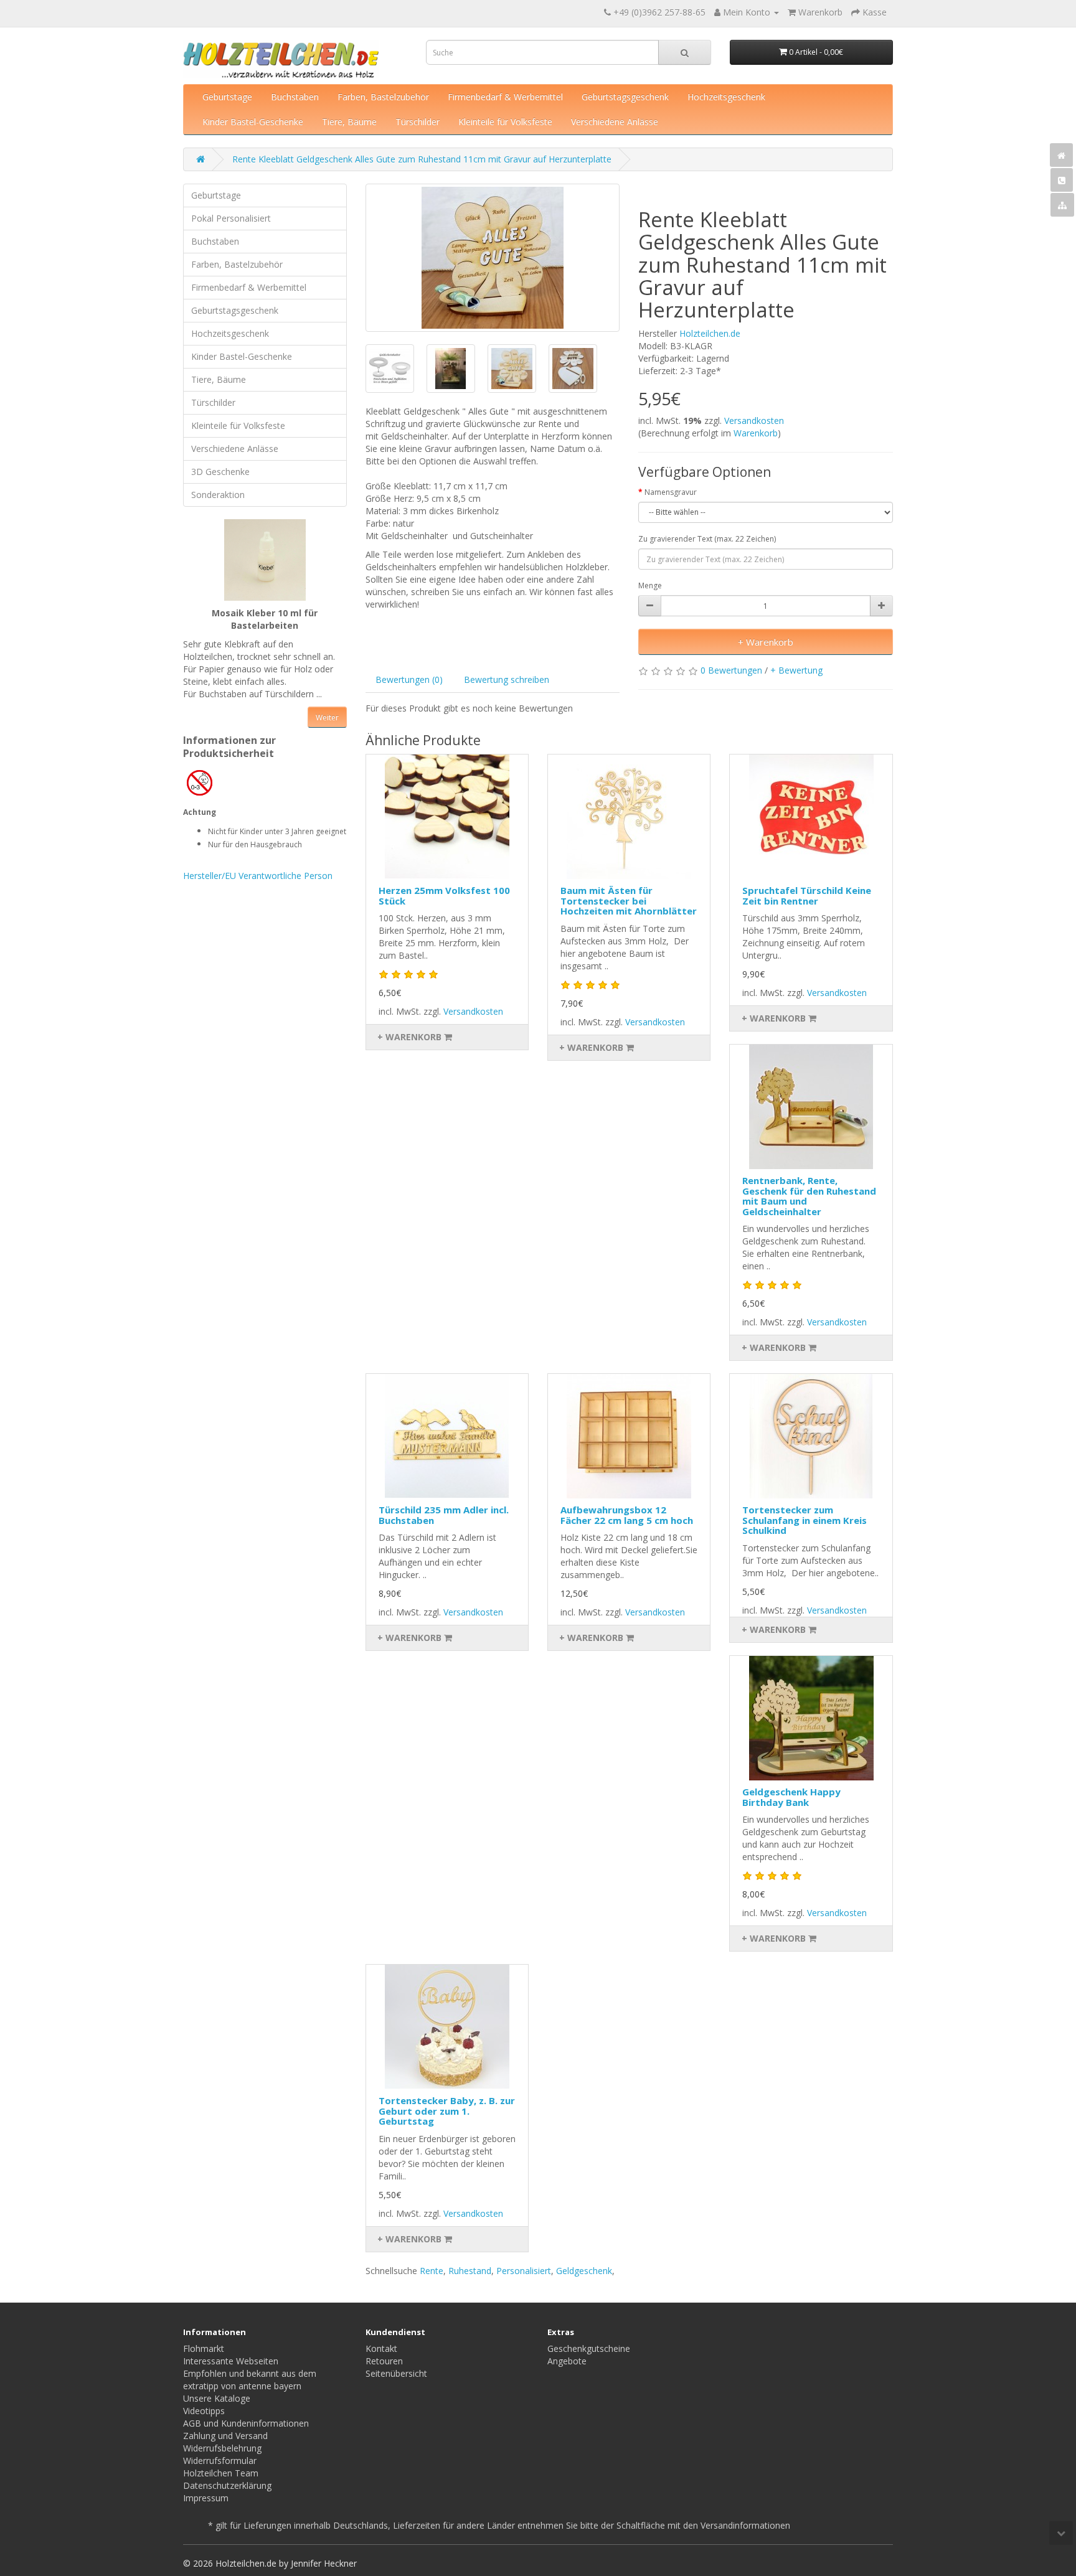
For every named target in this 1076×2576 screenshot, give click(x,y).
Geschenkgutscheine (589, 2348)
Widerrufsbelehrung (222, 2448)
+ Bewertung (796, 670)
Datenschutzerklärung (227, 2485)
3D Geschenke (220, 472)
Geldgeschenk (584, 2271)
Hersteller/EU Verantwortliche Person (258, 876)
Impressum (206, 2498)
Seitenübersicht (396, 2373)
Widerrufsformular (220, 2461)
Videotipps (204, 2411)
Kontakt (381, 2348)
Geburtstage (227, 97)
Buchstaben (295, 97)
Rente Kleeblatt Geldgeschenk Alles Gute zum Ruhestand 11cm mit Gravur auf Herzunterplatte (422, 159)
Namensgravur (671, 492)
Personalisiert (524, 2271)
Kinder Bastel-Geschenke (253, 122)
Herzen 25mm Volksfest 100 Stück (444, 895)
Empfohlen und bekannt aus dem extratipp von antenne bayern (250, 2380)
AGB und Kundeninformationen (246, 2423)
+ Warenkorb (766, 642)
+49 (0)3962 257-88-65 (659, 12)
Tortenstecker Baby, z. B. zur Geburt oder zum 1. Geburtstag (447, 2111)
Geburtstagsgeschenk (625, 97)
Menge (650, 585)
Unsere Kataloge (217, 2398)
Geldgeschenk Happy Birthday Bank (791, 1797)
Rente (432, 2271)
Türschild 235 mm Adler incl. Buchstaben (444, 1515)
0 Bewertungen (731, 670)
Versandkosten (754, 421)
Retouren (384, 2361)
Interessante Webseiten (231, 2361)
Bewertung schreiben (507, 679)
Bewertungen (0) (409, 679)
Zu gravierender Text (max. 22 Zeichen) (707, 539)
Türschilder (418, 122)
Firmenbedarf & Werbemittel (505, 97)
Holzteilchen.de (710, 333)
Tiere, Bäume (349, 122)
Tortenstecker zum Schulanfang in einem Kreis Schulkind (805, 1520)
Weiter (327, 717)
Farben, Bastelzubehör (383, 97)
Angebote (567, 2361)
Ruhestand (470, 2271)
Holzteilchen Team (221, 2473)
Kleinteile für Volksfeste (505, 122)
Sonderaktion (218, 495)
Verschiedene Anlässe (615, 122)
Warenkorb (756, 433)
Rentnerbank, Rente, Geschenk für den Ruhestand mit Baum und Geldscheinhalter (809, 1196)
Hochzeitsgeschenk (726, 97)
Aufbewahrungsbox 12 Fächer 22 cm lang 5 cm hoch (627, 1515)
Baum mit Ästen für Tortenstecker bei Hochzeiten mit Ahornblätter (629, 900)
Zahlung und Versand (225, 2436)
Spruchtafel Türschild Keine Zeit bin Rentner (807, 895)
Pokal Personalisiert (231, 218)
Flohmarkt (204, 2348)
